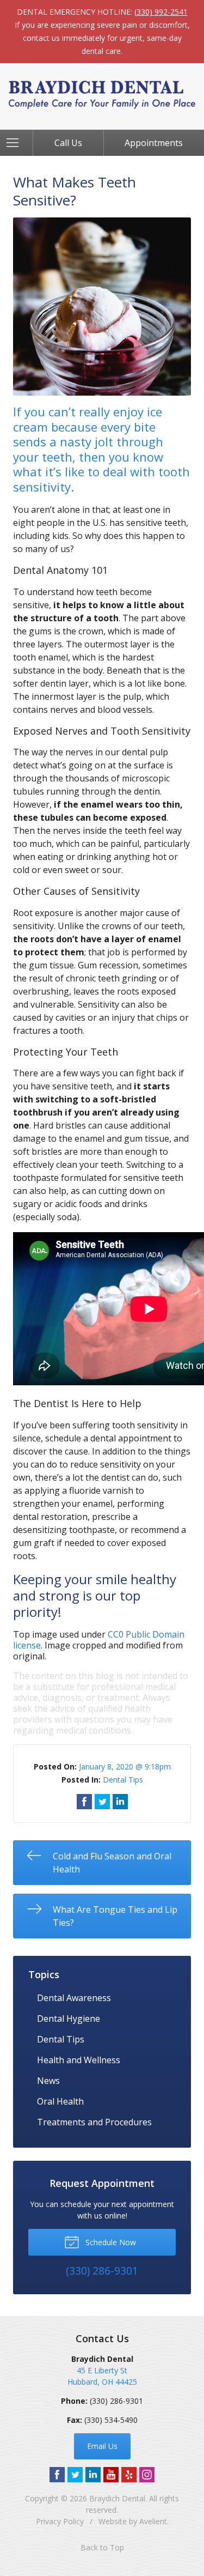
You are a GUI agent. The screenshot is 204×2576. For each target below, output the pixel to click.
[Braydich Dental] (102, 95)
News (48, 2081)
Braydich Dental (117, 2498)
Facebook (57, 2475)
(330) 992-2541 (161, 12)
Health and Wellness (79, 2060)
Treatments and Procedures (94, 2122)
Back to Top (102, 2547)
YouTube (111, 2475)
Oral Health (60, 2101)
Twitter (75, 2475)
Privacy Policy (60, 2521)
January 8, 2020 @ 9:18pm (125, 1766)
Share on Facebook (84, 1802)
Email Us (102, 2446)
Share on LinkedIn (120, 1802)
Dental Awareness (74, 1998)
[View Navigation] (16, 143)
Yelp (129, 2475)
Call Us (68, 143)
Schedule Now (110, 2242)
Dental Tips (123, 1780)
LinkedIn (93, 2475)
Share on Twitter (102, 1802)
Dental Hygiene (69, 2019)
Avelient (153, 2521)
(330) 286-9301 (116, 2401)
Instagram (147, 2475)
